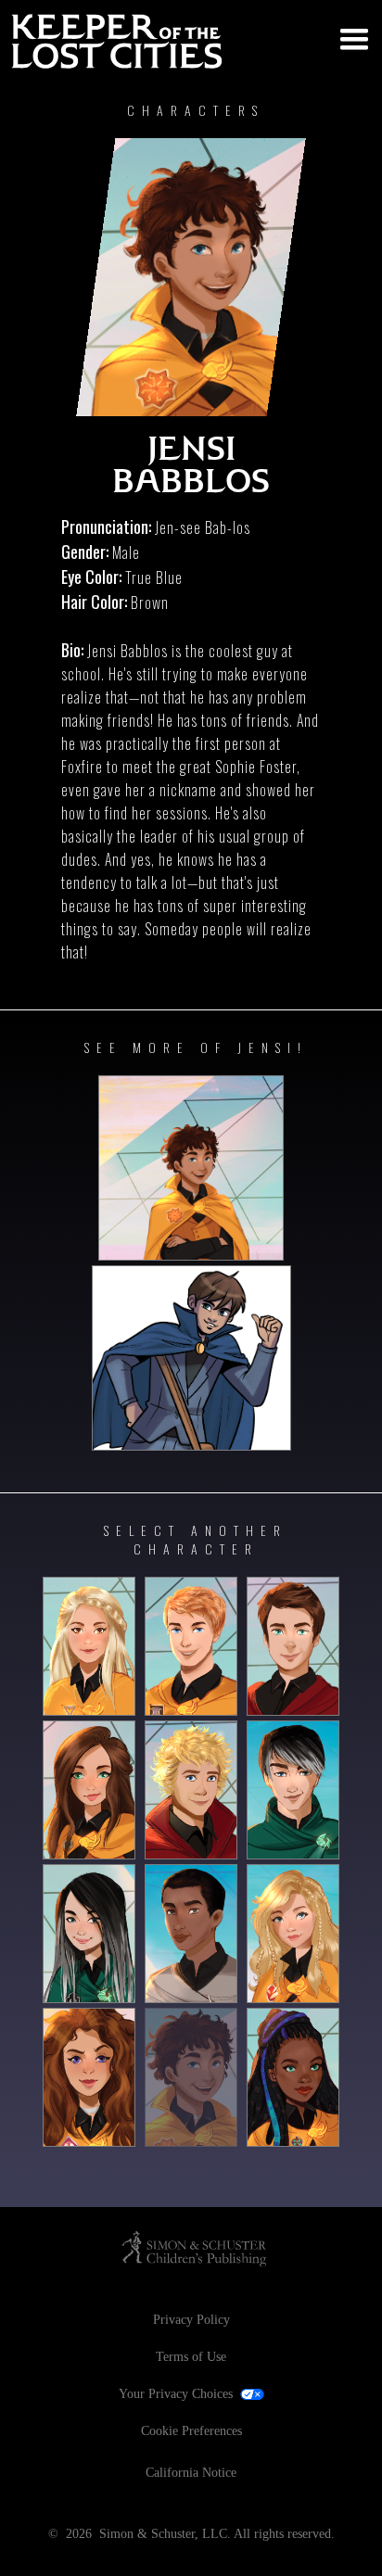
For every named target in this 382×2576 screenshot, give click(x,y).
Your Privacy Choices (176, 2394)
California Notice (191, 2473)
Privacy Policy (191, 2320)
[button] (349, 35)
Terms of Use (191, 2357)
